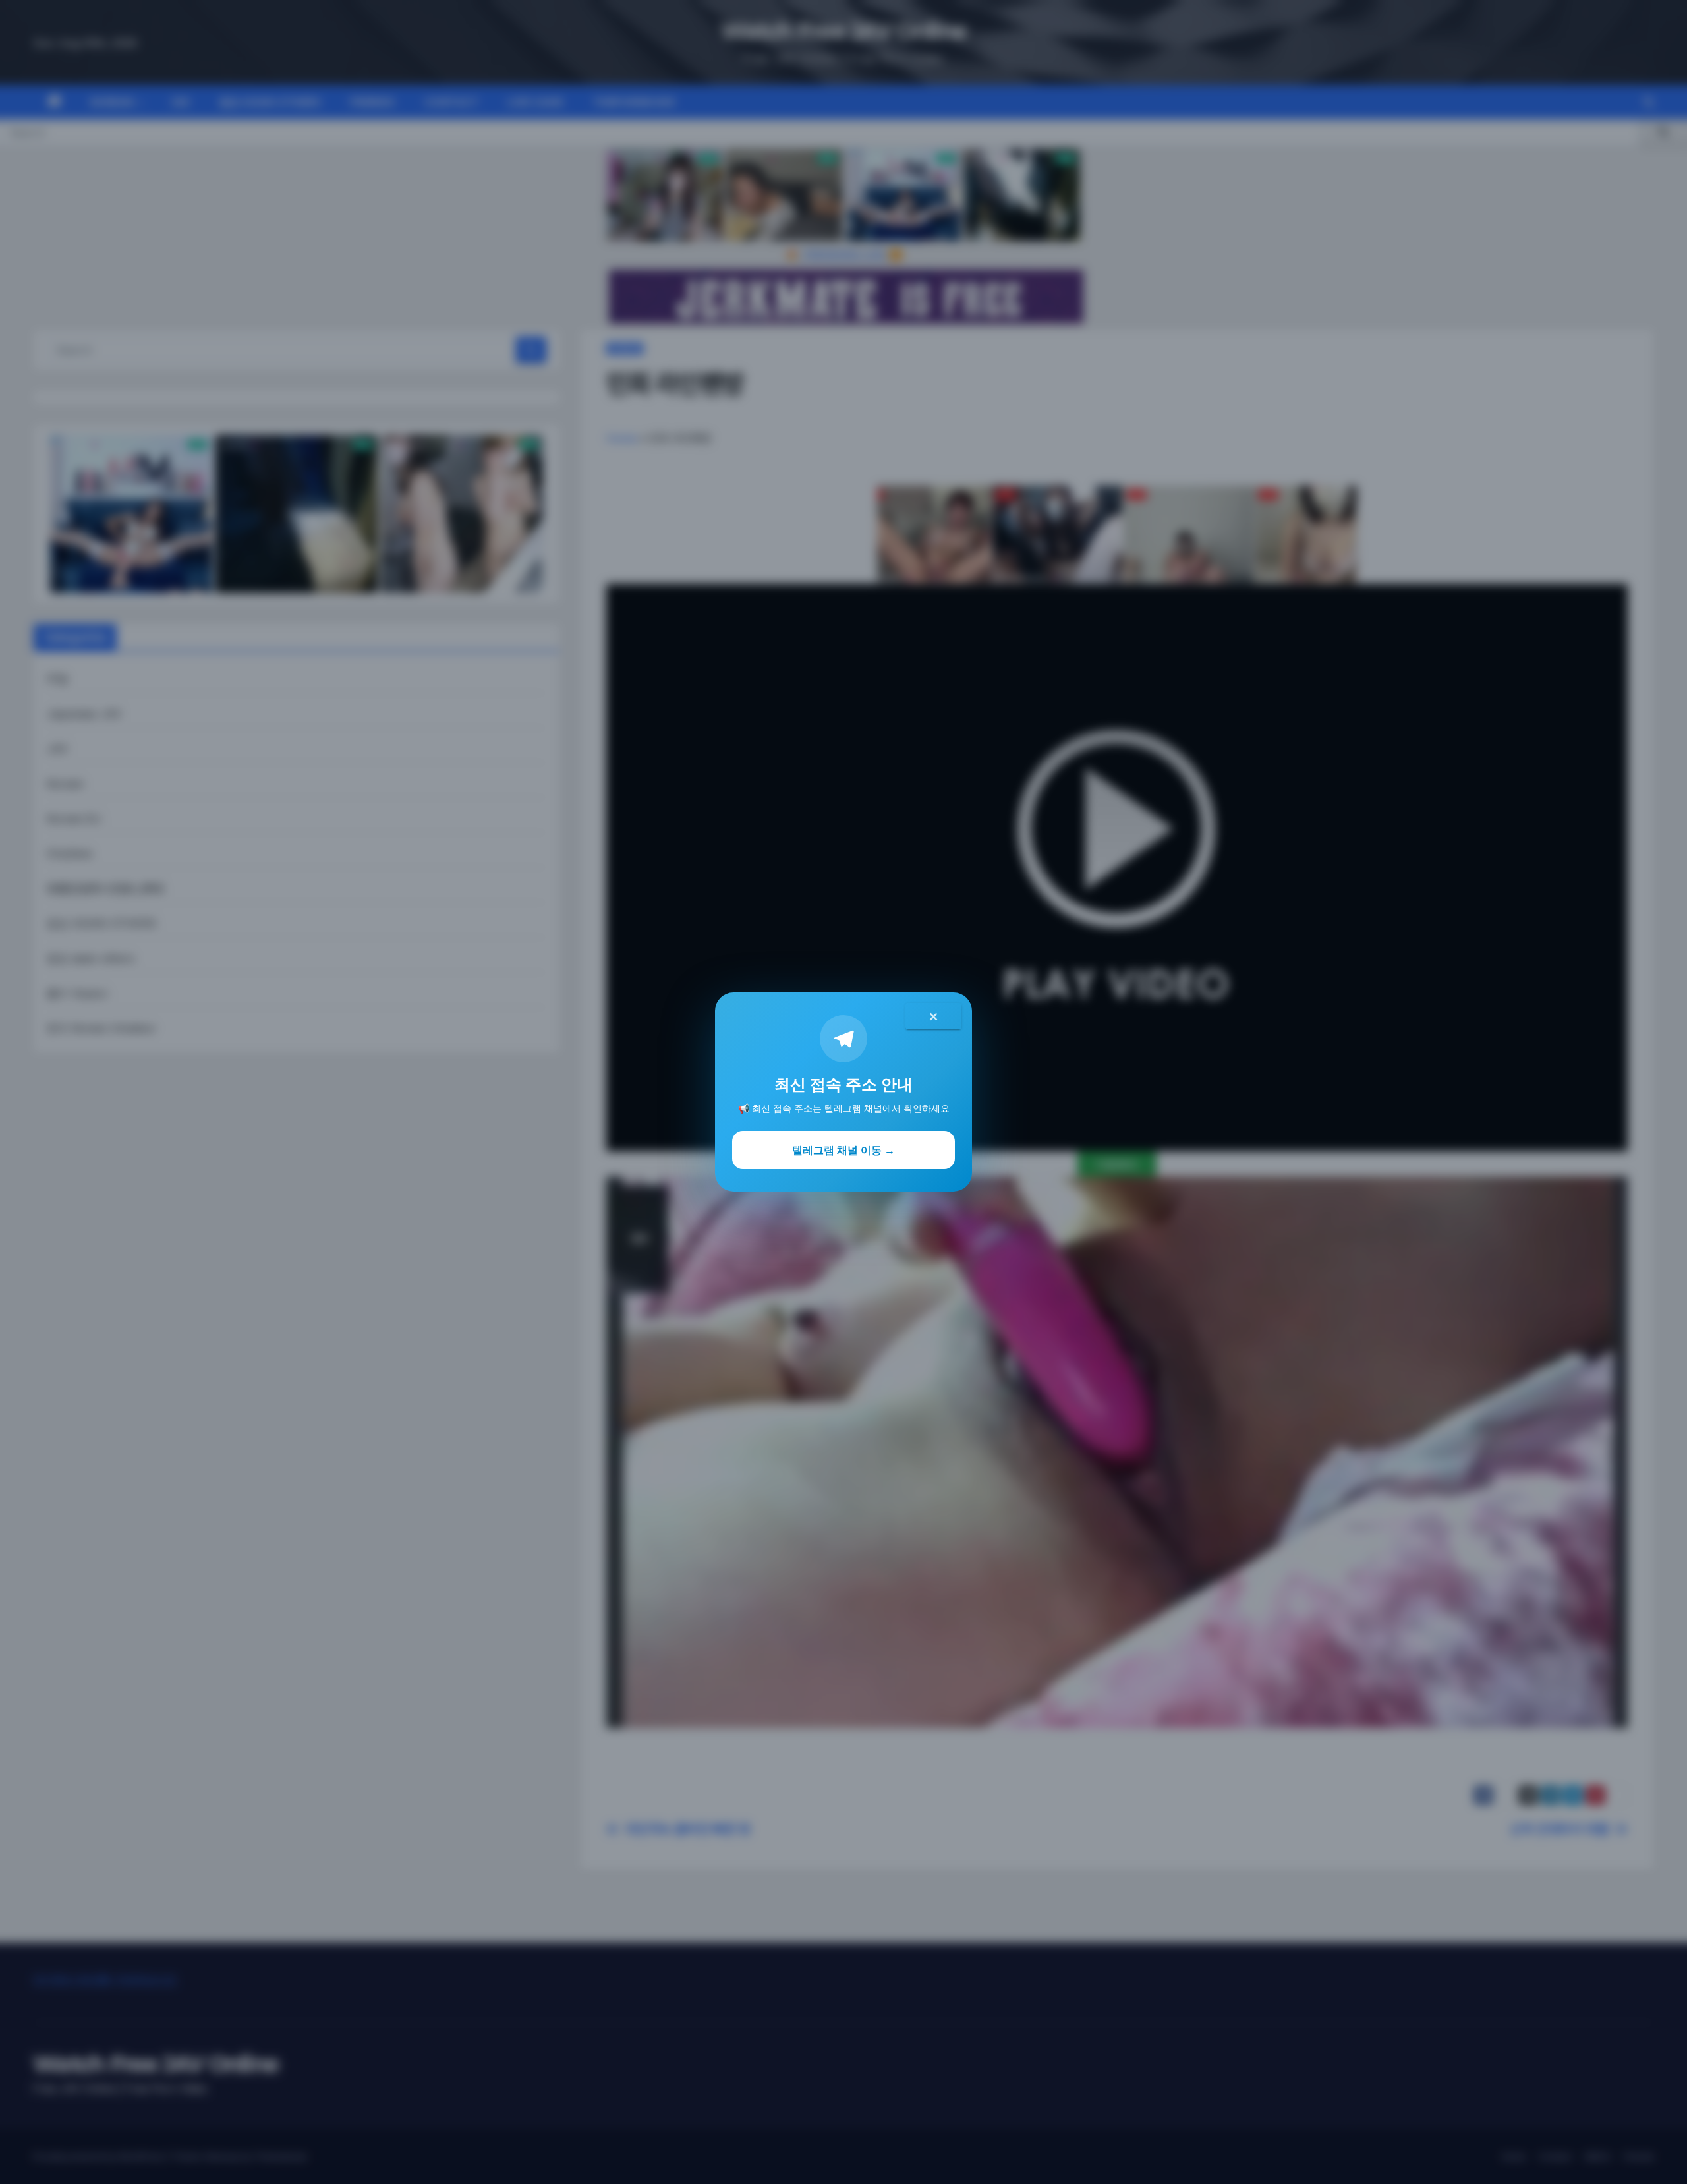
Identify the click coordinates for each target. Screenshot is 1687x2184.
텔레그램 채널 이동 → (843, 1150)
